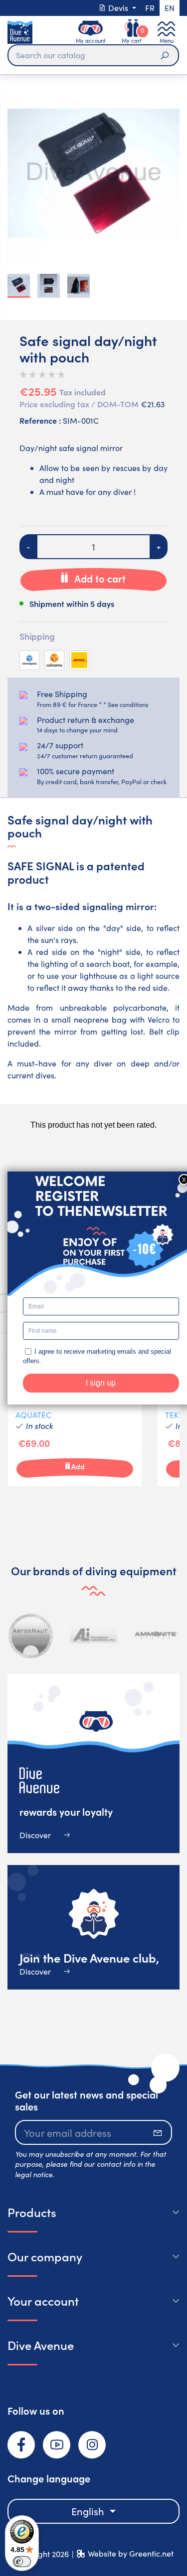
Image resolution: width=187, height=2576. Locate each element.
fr (150, 8)
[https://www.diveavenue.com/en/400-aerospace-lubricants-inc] (93, 1635)
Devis (118, 8)
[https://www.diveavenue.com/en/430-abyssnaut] (31, 1635)
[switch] (22, 2562)
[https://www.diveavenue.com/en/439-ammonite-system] (156, 1635)
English (89, 2511)
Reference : (40, 420)
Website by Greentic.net (131, 2553)
